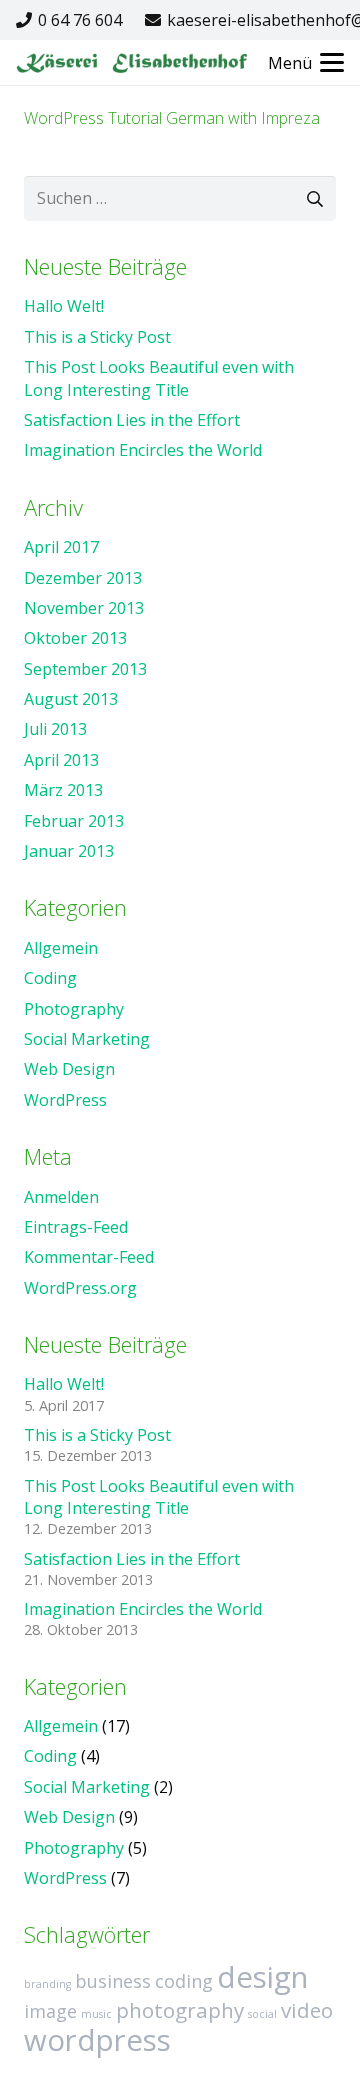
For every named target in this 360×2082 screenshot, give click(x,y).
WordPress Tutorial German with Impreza (172, 118)
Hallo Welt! (64, 306)
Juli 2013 (55, 729)
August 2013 (71, 699)
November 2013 (84, 608)
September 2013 (85, 669)
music (96, 2014)
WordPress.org (80, 1288)
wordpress (97, 2040)
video (307, 2010)
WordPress (65, 1100)
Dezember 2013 (83, 578)
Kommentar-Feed (89, 1257)
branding (47, 1984)
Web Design (69, 1069)
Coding (50, 978)
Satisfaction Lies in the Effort (132, 420)
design (262, 1977)
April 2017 (61, 547)
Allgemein (61, 948)
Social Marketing (87, 1039)
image (50, 2011)
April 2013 (61, 760)
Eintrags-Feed (76, 1227)
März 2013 (63, 790)
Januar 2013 (69, 851)
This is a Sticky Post (97, 337)
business (113, 1981)
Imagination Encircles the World (143, 450)
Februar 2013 (74, 821)
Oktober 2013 (75, 638)
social (262, 2014)
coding (184, 1981)
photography (180, 2010)
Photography (74, 1009)
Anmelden (61, 1197)
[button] (306, 63)
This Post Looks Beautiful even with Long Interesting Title (159, 378)
